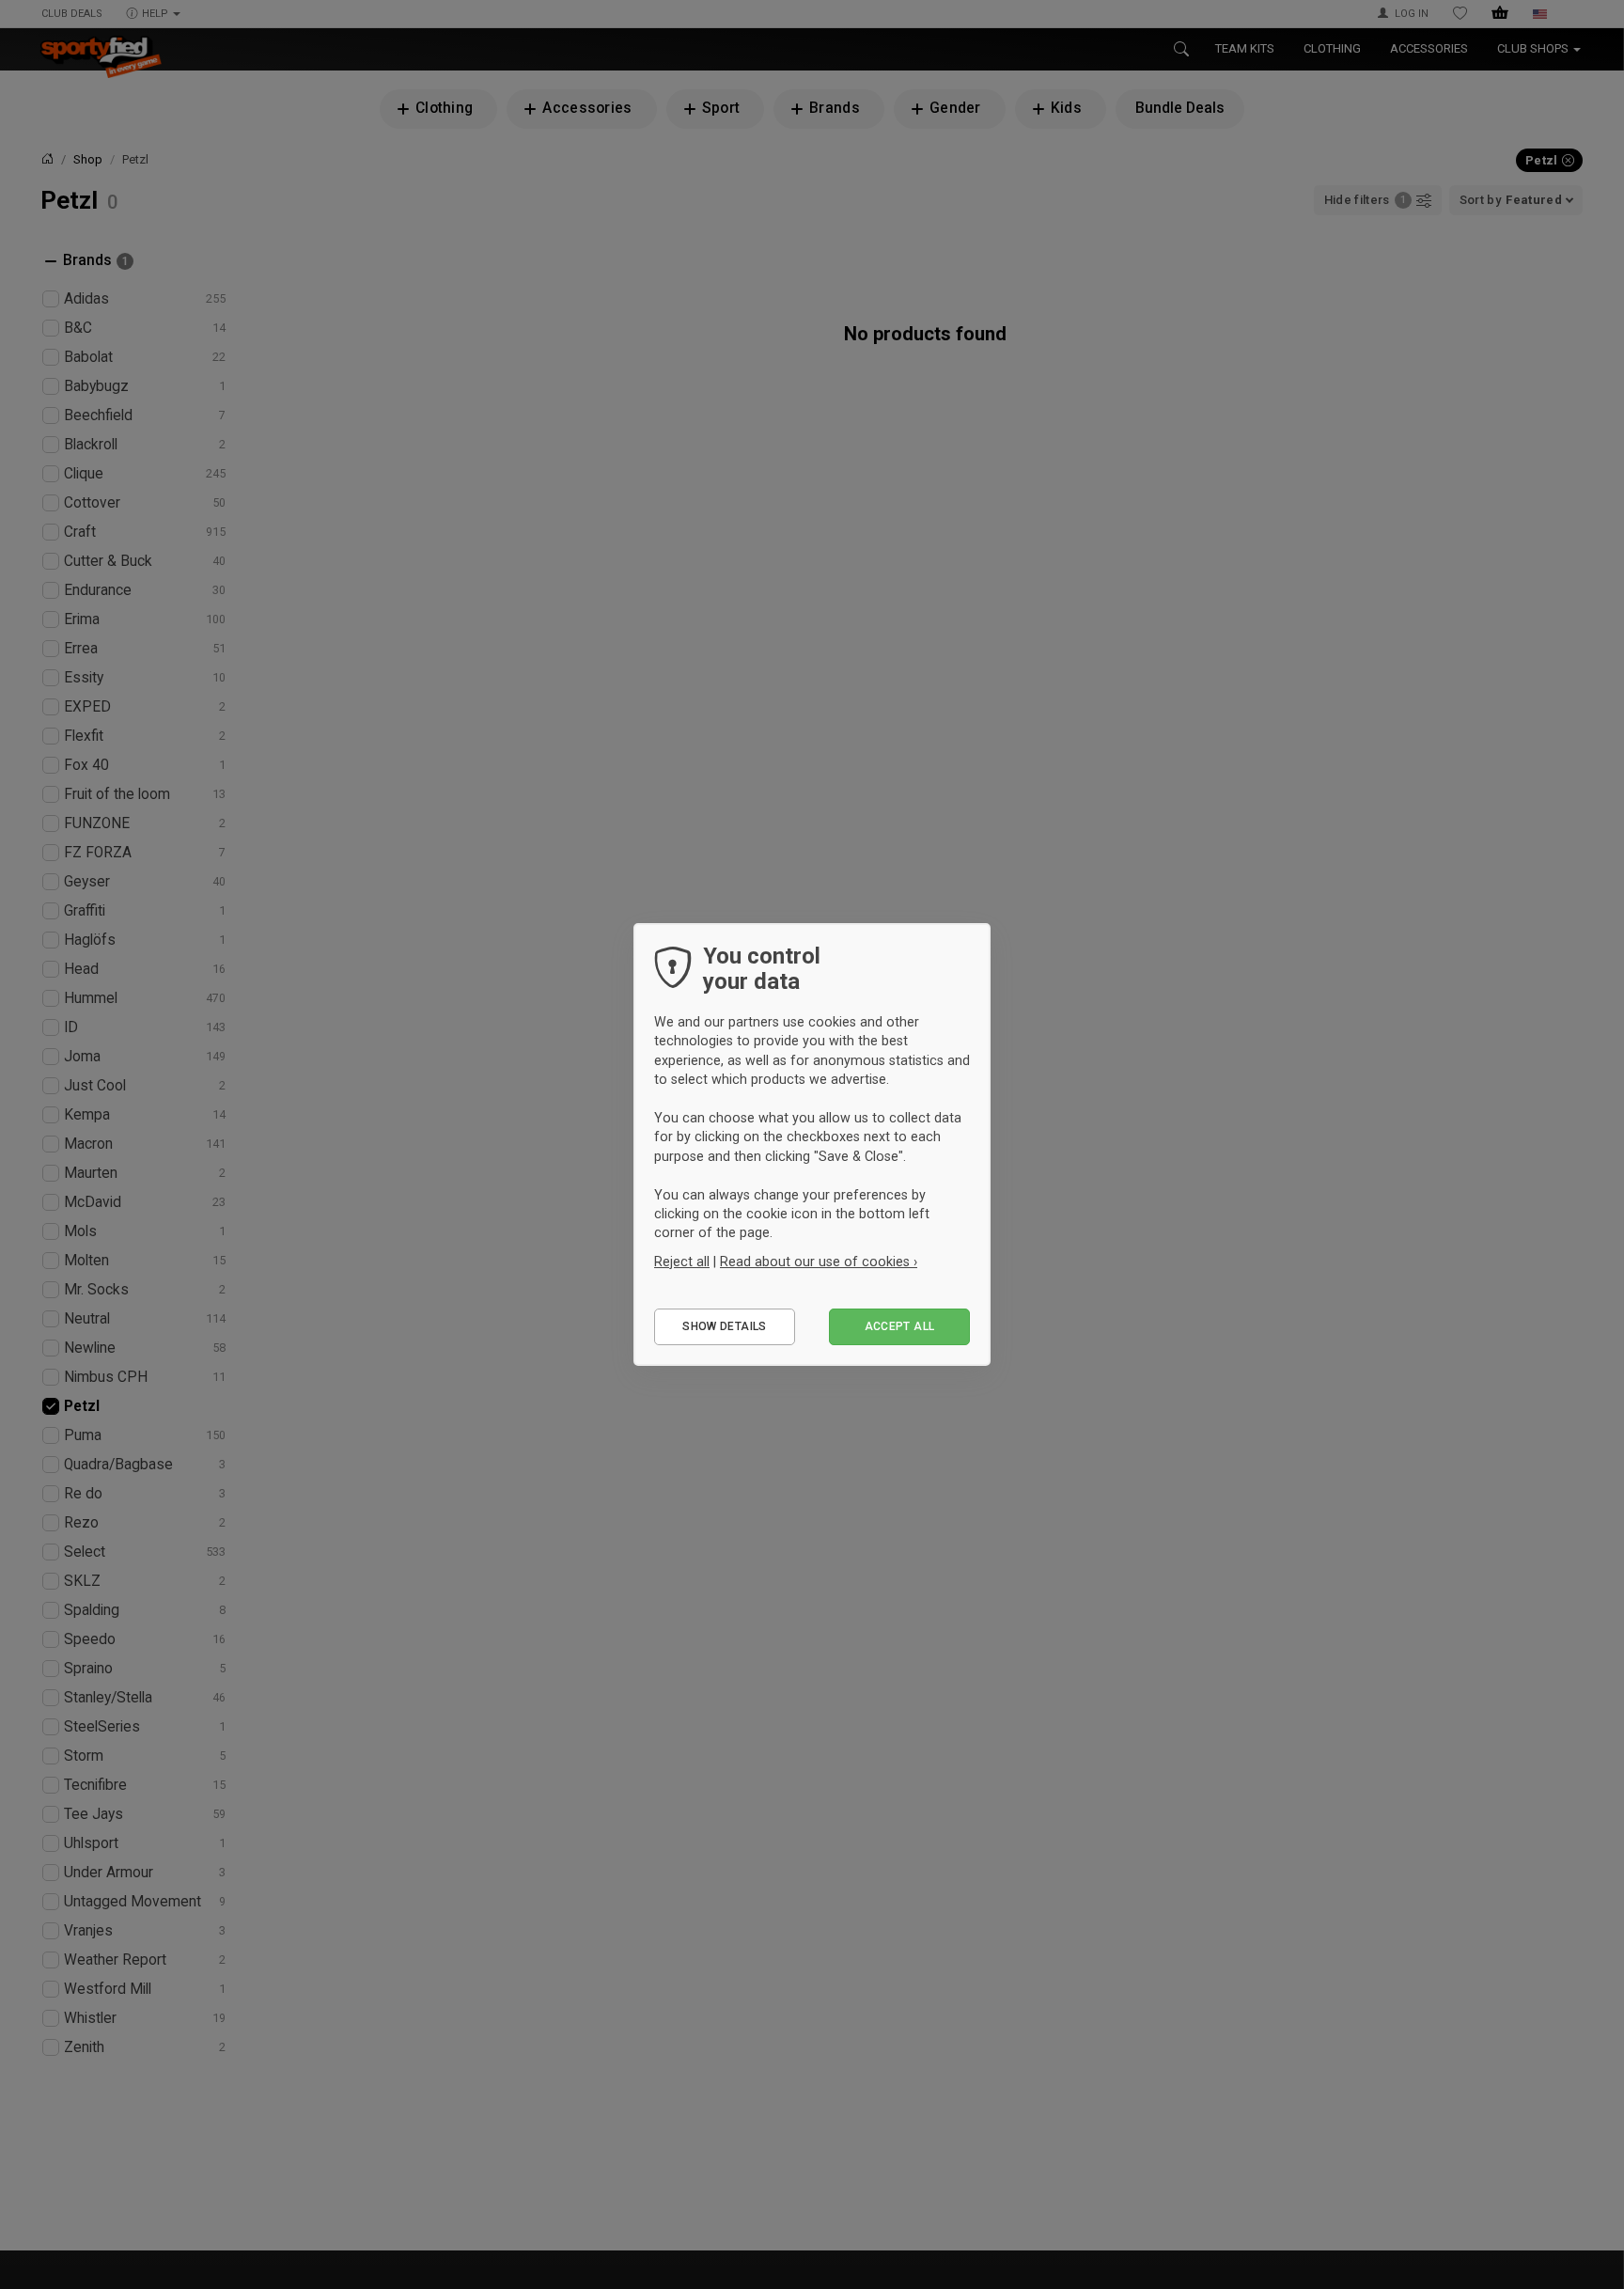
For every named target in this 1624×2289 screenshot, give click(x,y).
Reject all (682, 1262)
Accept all (900, 1326)
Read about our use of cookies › (819, 1262)
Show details (724, 1326)
